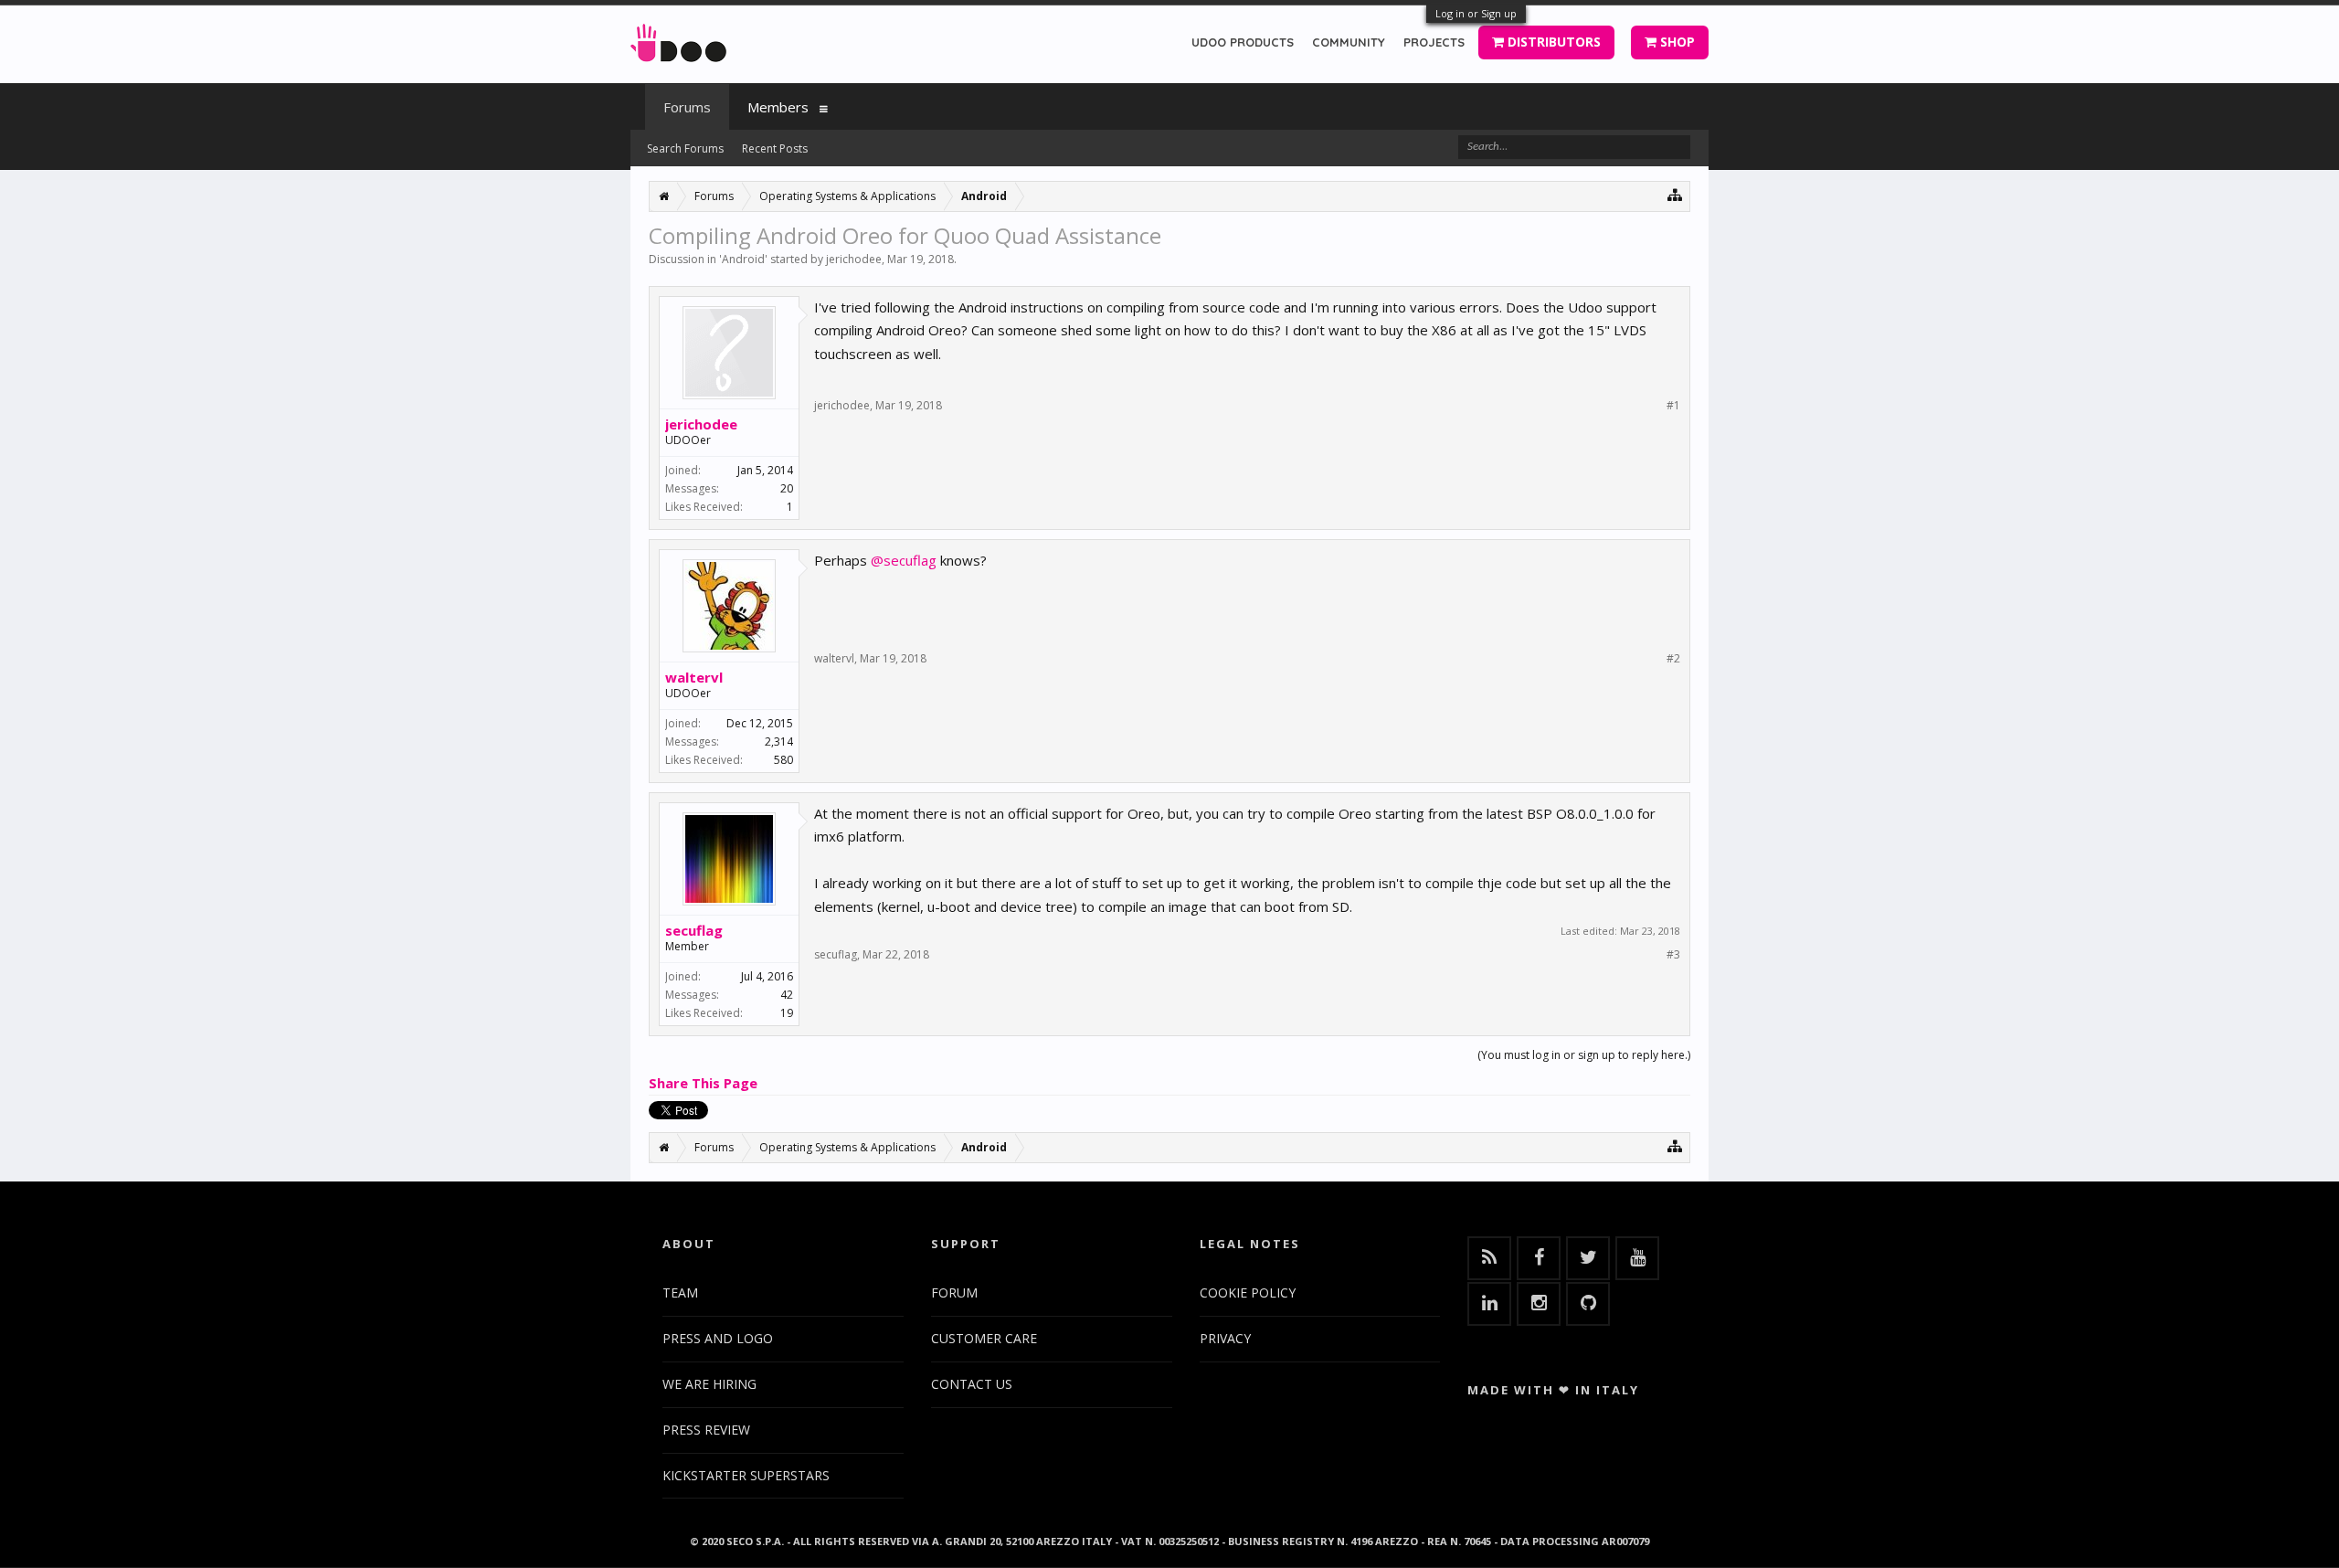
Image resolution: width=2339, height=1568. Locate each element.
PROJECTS (1434, 42)
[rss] (1489, 1258)
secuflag (694, 930)
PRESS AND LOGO (718, 1338)
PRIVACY (1225, 1338)
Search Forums (685, 148)
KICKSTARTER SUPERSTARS (746, 1475)
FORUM (954, 1293)
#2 (1673, 659)
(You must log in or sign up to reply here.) (1584, 1055)
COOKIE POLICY (1248, 1293)
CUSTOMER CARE (984, 1338)
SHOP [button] (1676, 42)
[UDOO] (678, 40)
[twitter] (1588, 1258)
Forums (687, 107)
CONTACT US (972, 1384)
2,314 (779, 742)
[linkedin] (1489, 1304)
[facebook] (1539, 1258)
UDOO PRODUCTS (1243, 42)
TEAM (680, 1293)
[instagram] (1539, 1304)
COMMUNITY (1349, 42)
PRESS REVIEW (706, 1430)
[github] (1588, 1304)
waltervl (694, 677)
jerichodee (854, 259)
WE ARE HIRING (709, 1384)
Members (778, 107)
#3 (1673, 955)
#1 (1673, 406)
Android (743, 259)
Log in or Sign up (1476, 13)
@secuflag (904, 560)
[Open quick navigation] (1675, 194)
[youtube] (1637, 1258)
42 (787, 995)
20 (787, 488)
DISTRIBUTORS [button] (1552, 42)
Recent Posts (775, 148)
